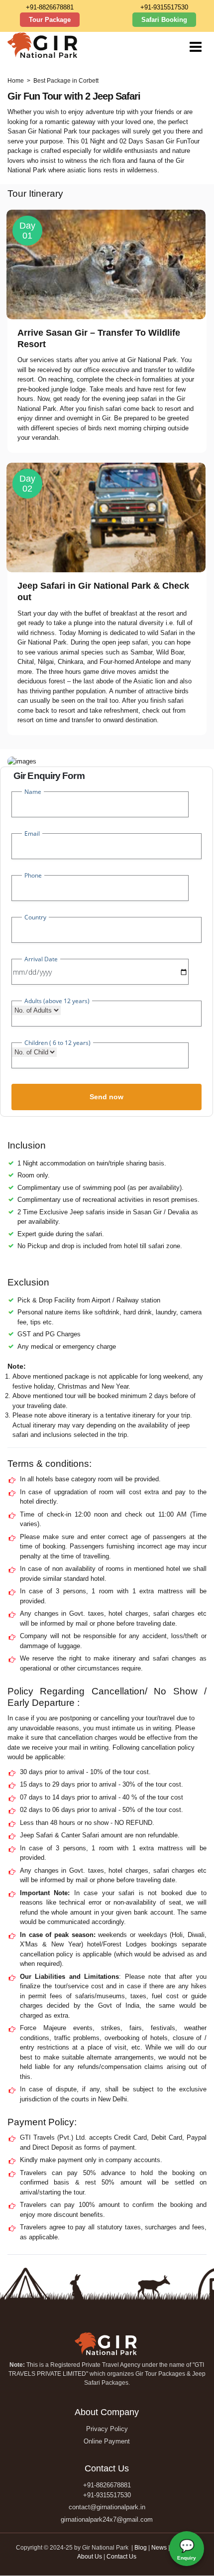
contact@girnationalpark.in (107, 2507)
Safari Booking (164, 20)
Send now (107, 1097)
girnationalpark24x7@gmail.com (107, 2519)
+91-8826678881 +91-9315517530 (107, 2490)
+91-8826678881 (50, 7)
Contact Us (121, 2557)
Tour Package (50, 20)
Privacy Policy (107, 2429)
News (159, 2548)
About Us (90, 2557)
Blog (141, 2548)
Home (16, 81)
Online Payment (107, 2441)
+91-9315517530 (164, 7)
